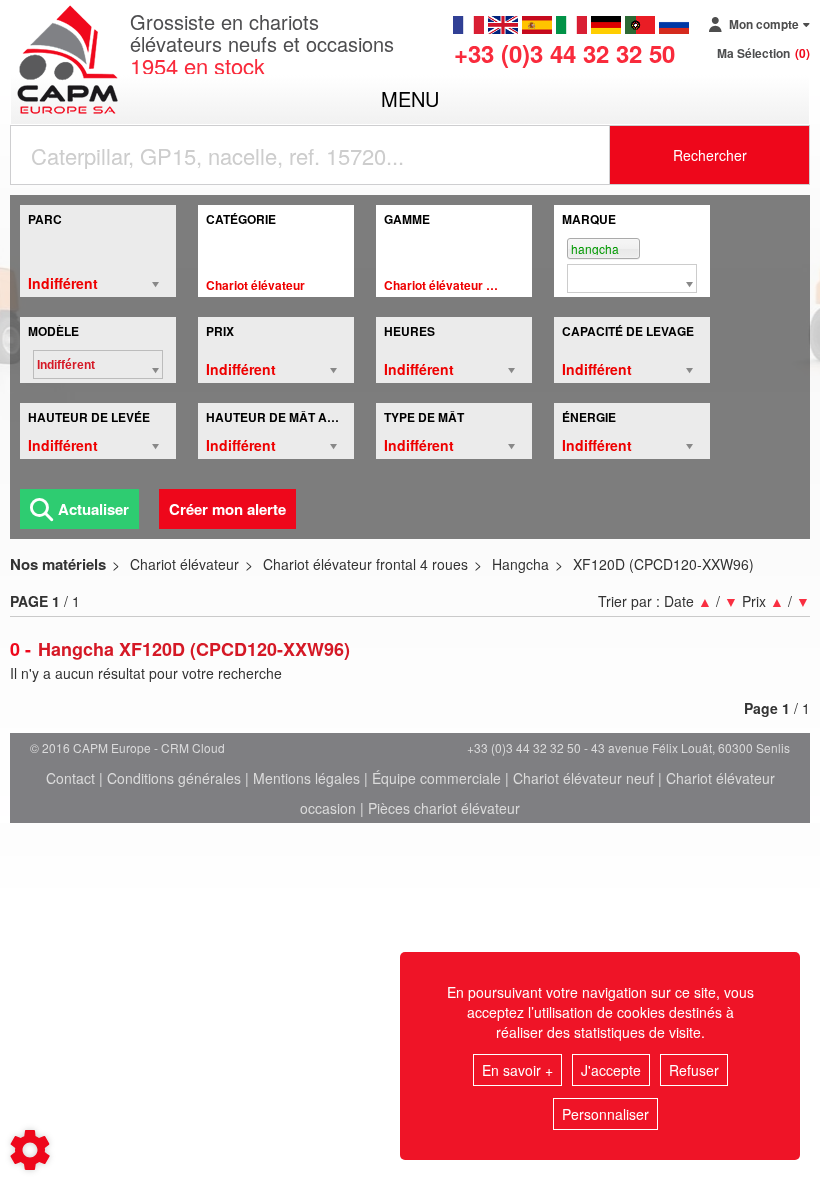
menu (410, 98)
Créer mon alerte (227, 509)
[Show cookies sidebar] (30, 1150)
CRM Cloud (193, 747)
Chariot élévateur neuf (583, 778)
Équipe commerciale (436, 778)
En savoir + (517, 1070)
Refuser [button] (694, 1070)
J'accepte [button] (611, 1070)
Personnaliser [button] (605, 1114)
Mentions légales (306, 778)
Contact (70, 778)
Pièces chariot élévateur (444, 808)
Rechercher (710, 155)
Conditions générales (174, 778)
